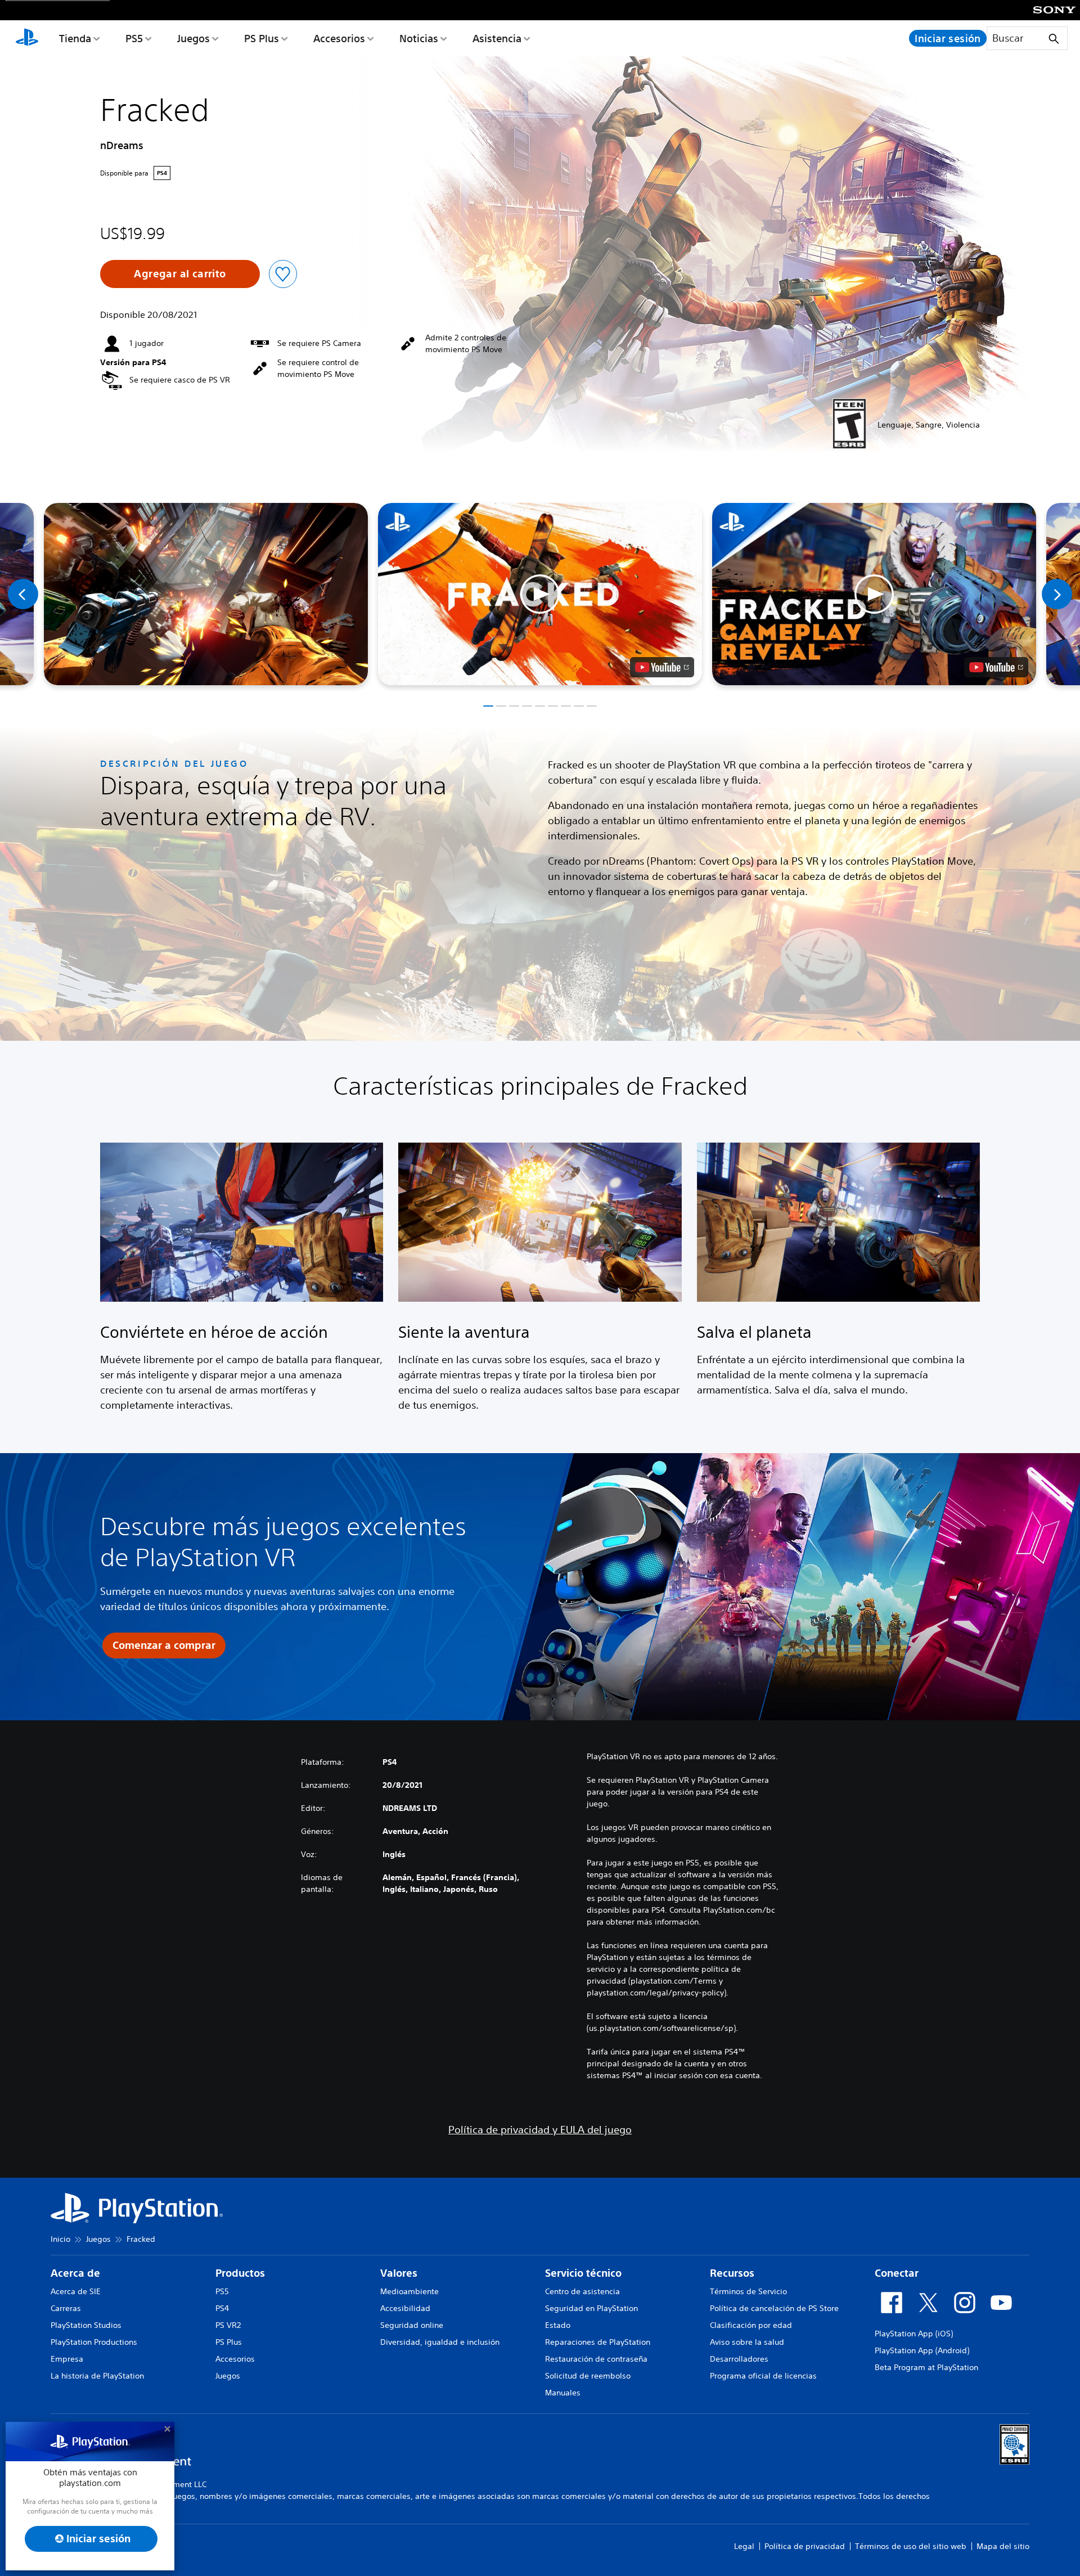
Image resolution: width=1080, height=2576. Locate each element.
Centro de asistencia (582, 2291)
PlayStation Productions (94, 2342)
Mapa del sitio (1003, 2546)
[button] (540, 594)
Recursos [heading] (732, 2273)
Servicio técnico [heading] (583, 2273)
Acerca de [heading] (75, 2273)
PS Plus (262, 38)
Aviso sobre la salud (747, 2342)
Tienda (75, 38)
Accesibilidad (405, 2308)
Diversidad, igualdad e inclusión (440, 2342)
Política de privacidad (805, 2546)
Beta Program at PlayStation (926, 2367)
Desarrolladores (739, 2359)
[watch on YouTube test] (662, 667)
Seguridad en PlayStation (591, 2308)
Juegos (193, 38)
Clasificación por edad (751, 2325)
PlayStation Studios (86, 2325)
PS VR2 (228, 2325)
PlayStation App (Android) (922, 2350)
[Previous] (23, 594)
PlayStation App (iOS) (914, 2334)
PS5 (134, 38)
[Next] (1057, 594)
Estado (558, 2325)
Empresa (67, 2359)
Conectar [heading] (897, 2273)
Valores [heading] (399, 2273)
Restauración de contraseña (596, 2359)
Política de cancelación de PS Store (774, 2308)
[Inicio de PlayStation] (27, 38)
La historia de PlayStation (97, 2376)
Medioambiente (409, 2291)
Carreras (66, 2308)
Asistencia (497, 38)
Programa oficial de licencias (763, 2376)
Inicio (60, 2239)
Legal (744, 2546)
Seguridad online (412, 2325)
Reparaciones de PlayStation (598, 2342)
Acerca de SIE (76, 2291)
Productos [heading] (240, 2273)
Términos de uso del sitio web (911, 2546)
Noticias (419, 38)
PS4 (222, 2308)
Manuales (563, 2393)
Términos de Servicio (748, 2291)
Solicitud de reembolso (588, 2376)
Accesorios (339, 38)
